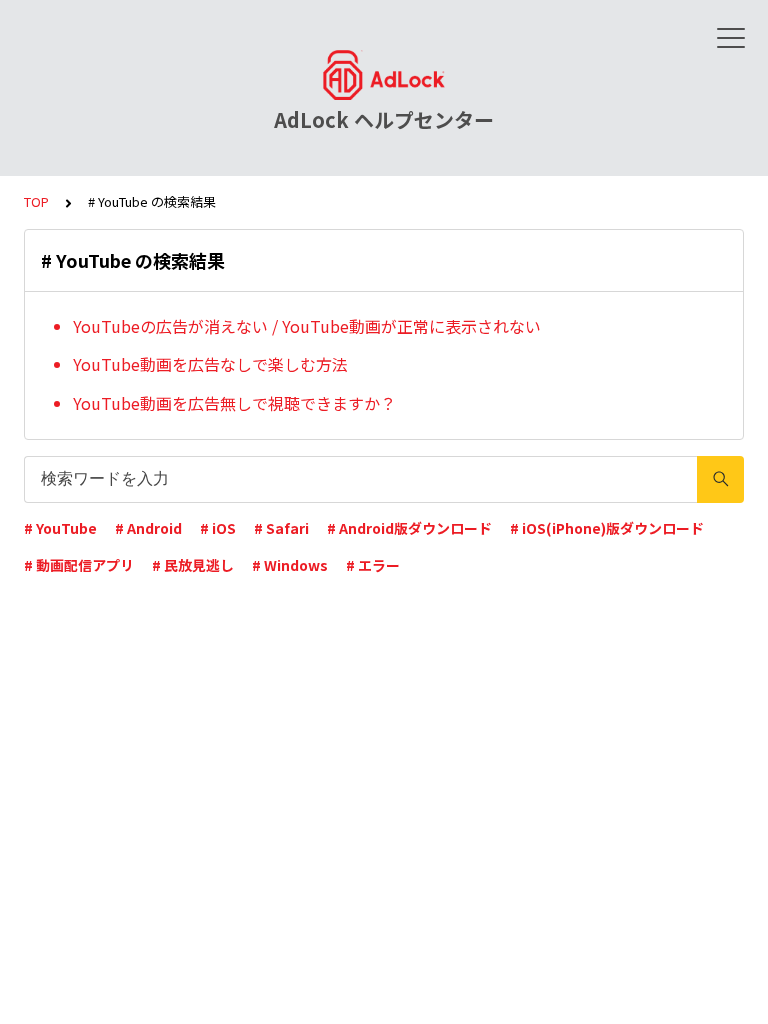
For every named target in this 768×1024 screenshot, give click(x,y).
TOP (36, 201)
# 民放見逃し (193, 565)
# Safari (281, 528)
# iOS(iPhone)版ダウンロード (607, 528)
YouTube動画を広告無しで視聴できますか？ (234, 403)
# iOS (218, 528)
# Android (148, 528)
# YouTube (60, 528)
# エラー (373, 565)
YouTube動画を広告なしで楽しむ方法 (210, 364)
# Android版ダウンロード (409, 528)
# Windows (290, 565)
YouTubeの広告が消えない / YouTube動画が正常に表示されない (307, 326)
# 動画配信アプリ (79, 565)
